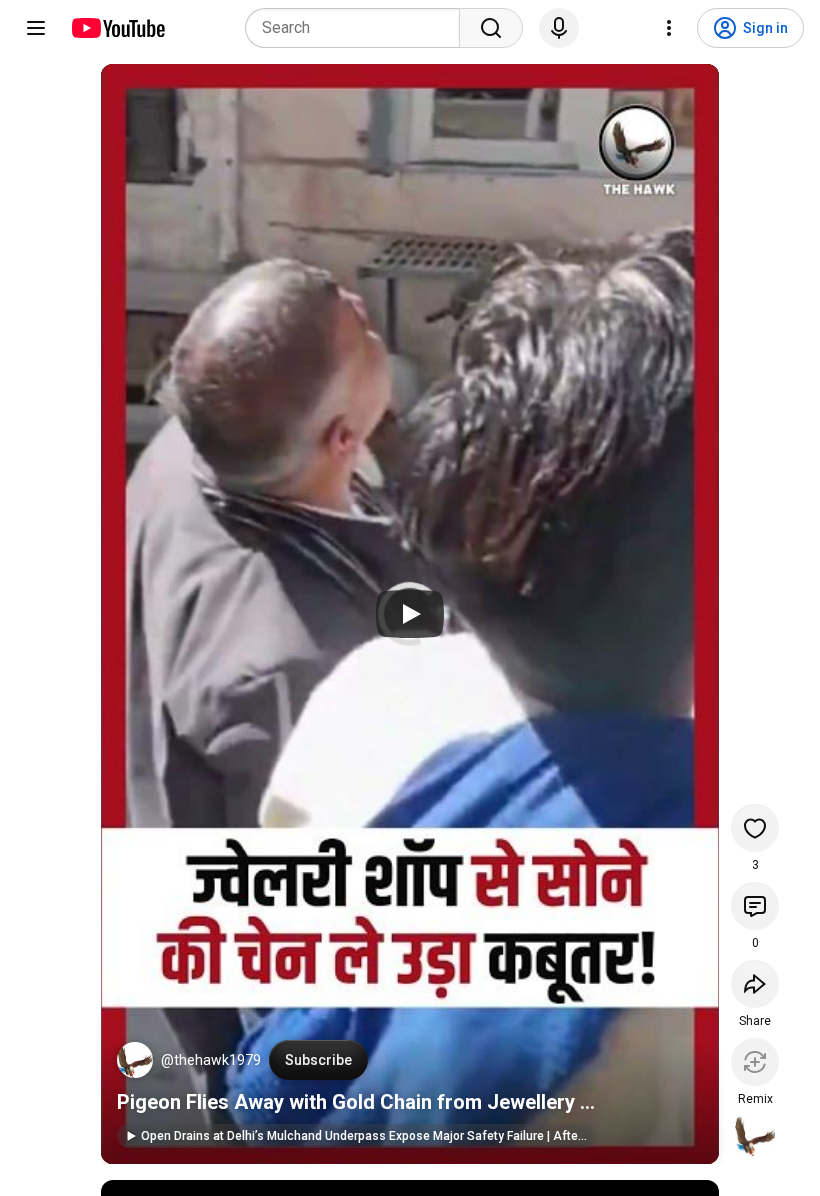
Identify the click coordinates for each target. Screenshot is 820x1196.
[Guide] (36, 28)
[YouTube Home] (117, 28)
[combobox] (358, 28)
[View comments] (755, 906)
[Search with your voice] (559, 28)
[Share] (755, 984)
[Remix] (755, 1062)
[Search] (491, 28)
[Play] (410, 614)
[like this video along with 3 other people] (755, 828)
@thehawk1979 (211, 1060)
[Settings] (669, 28)
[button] (135, 1060)
